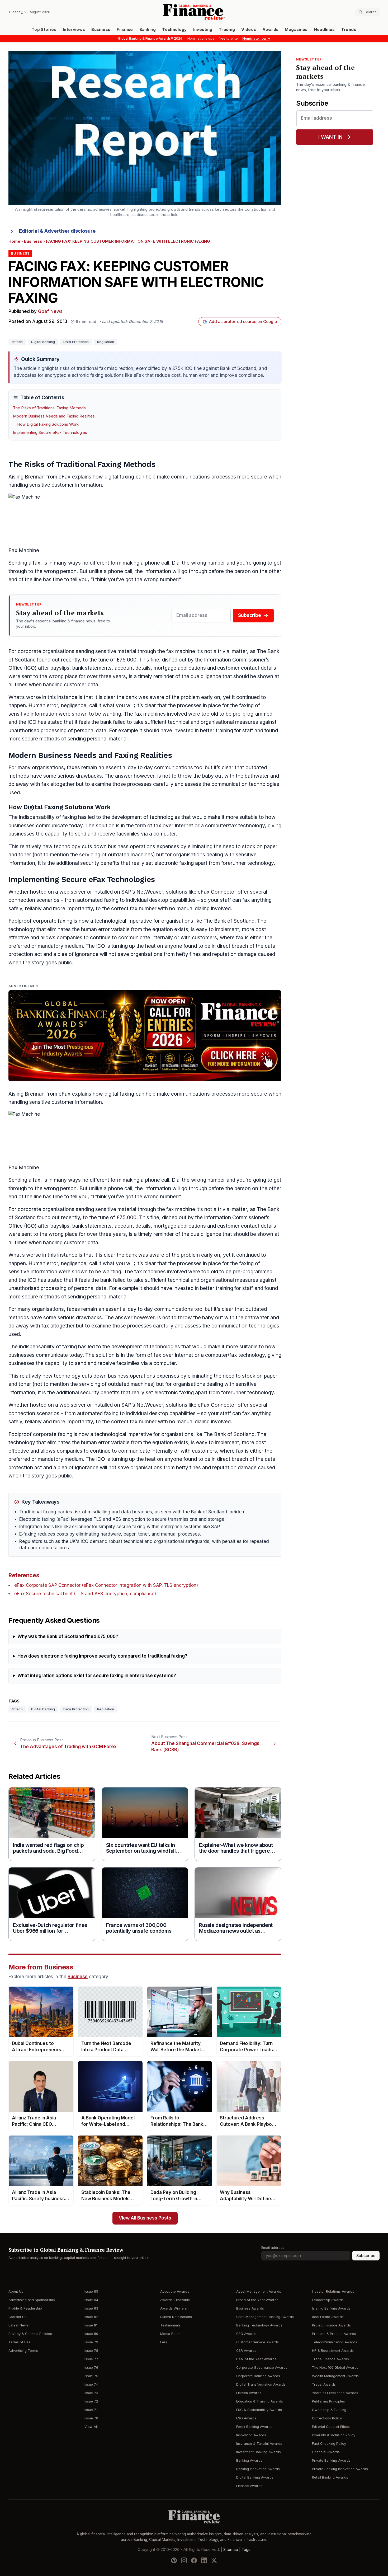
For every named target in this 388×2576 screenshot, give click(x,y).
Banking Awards (249, 2460)
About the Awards (175, 2291)
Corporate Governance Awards (262, 2368)
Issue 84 (91, 2300)
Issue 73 (91, 2393)
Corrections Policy (327, 2418)
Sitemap (231, 2550)
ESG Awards (246, 2418)
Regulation (106, 342)
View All (91, 2427)
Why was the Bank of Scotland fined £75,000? (68, 1637)
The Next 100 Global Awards (335, 2368)
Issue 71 (91, 2410)
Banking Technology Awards (259, 2325)
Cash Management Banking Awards (265, 2317)
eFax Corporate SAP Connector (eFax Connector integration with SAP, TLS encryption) (106, 1585)
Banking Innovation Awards (258, 2469)
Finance (125, 30)
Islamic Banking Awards (331, 2308)
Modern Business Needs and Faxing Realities (54, 416)
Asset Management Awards (259, 2291)
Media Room (170, 2334)
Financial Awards (326, 2452)
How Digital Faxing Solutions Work (48, 424)
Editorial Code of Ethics (331, 2427)
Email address (273, 2248)
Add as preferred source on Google (243, 322)
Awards (270, 30)
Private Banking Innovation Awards (340, 2469)
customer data (81, 685)
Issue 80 (91, 2334)
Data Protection (76, 342)
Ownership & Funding (329, 2410)
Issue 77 (91, 2359)
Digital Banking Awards (255, 2477)
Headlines (325, 30)
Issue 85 (91, 2291)
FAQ (164, 2342)
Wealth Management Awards (335, 2376)
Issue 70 (91, 2418)
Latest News (19, 2325)
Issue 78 (91, 2351)
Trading (227, 30)
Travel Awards (324, 2384)
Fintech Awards (249, 2393)
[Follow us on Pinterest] (174, 2560)
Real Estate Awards (328, 2317)
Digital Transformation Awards (261, 2384)
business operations (132, 846)
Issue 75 (91, 2376)
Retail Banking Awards (330, 2477)
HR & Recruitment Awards (333, 2351)
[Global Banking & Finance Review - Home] (194, 12)
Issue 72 (91, 2401)
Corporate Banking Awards (258, 2376)
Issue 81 (91, 2325)
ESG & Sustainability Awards (259, 2410)
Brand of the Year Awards (257, 2300)
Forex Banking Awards (254, 2427)
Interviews (74, 30)
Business (101, 30)
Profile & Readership (25, 2308)
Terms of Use (20, 2342)
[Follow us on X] (214, 2560)
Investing (203, 30)
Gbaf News (50, 311)
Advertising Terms (23, 2351)
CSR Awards (246, 2351)
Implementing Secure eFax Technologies (50, 433)
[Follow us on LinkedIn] (204, 2560)
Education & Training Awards (260, 2401)
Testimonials (170, 2325)
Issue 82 (91, 2317)
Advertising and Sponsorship (32, 2300)
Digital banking (43, 342)
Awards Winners (174, 2308)
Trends (349, 30)
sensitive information (33, 714)
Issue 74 (91, 2384)
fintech (17, 342)
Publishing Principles (328, 2401)
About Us (16, 2291)
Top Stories (44, 30)
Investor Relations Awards (333, 2291)
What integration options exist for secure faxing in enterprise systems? (97, 1676)
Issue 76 (91, 2368)
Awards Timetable (175, 2300)
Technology (174, 30)
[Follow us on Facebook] (194, 2560)
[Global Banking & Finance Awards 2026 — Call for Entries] (145, 1036)
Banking (148, 30)
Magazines (296, 30)
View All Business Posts (145, 2218)
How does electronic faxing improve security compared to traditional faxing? (102, 1656)
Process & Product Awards (334, 2334)
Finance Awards (249, 2486)
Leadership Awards (328, 2300)
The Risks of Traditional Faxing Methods (49, 408)
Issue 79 (91, 2342)
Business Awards (250, 2308)
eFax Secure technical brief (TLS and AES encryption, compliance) (85, 1594)
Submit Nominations (176, 2317)
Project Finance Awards (331, 2325)
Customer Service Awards (257, 2342)
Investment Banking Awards (259, 2452)
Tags (246, 2550)
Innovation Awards (251, 2435)
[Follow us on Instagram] (184, 2560)
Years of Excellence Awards (335, 2393)
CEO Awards (246, 2334)
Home (14, 241)
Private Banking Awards (331, 2460)
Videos (249, 30)
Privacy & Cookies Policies (30, 2334)
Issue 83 (91, 2308)
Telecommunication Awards (335, 2342)
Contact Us (17, 2317)
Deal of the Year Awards (256, 2359)
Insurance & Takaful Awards (259, 2444)
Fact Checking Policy (329, 2444)
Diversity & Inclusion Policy (334, 2435)
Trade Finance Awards (330, 2359)
